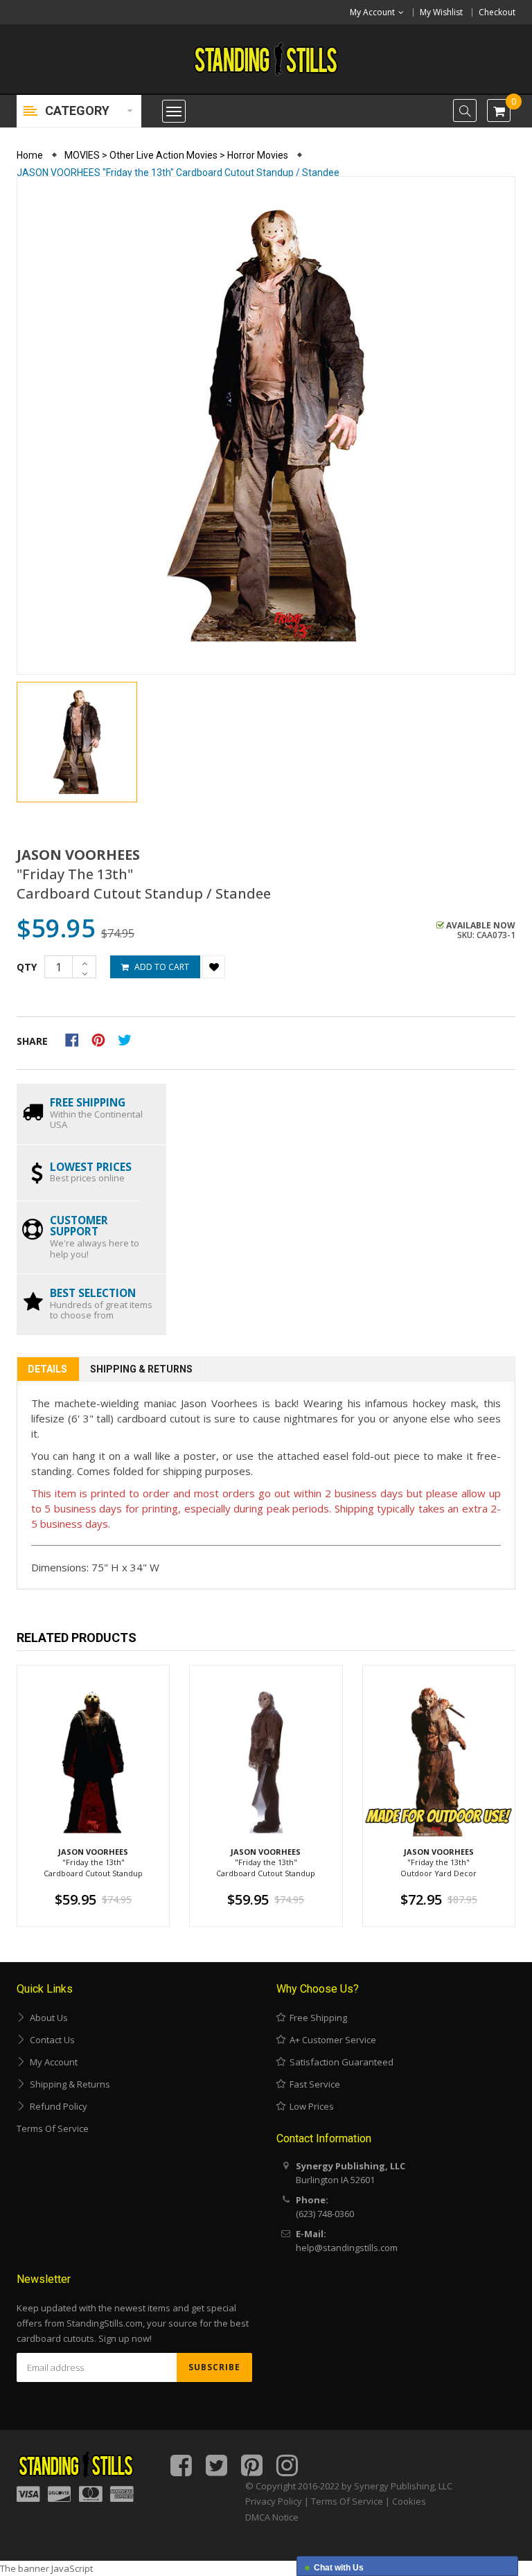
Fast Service (313, 2084)
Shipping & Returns (141, 1369)
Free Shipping (316, 2018)
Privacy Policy (274, 2501)
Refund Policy (56, 2106)
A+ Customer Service (331, 2040)
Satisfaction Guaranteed (339, 2062)
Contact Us (50, 2040)
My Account (52, 2062)
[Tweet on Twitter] (128, 1039)
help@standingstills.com (347, 2248)
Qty (27, 967)
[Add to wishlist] (214, 967)
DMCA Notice (272, 2517)
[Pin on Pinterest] (103, 1039)
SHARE (32, 1041)
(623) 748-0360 (325, 2214)
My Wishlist (441, 12)
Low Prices (310, 2106)
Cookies (409, 2501)
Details (47, 1369)
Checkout (497, 12)
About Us (47, 2018)
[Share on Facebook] (77, 1039)
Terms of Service (53, 2128)
